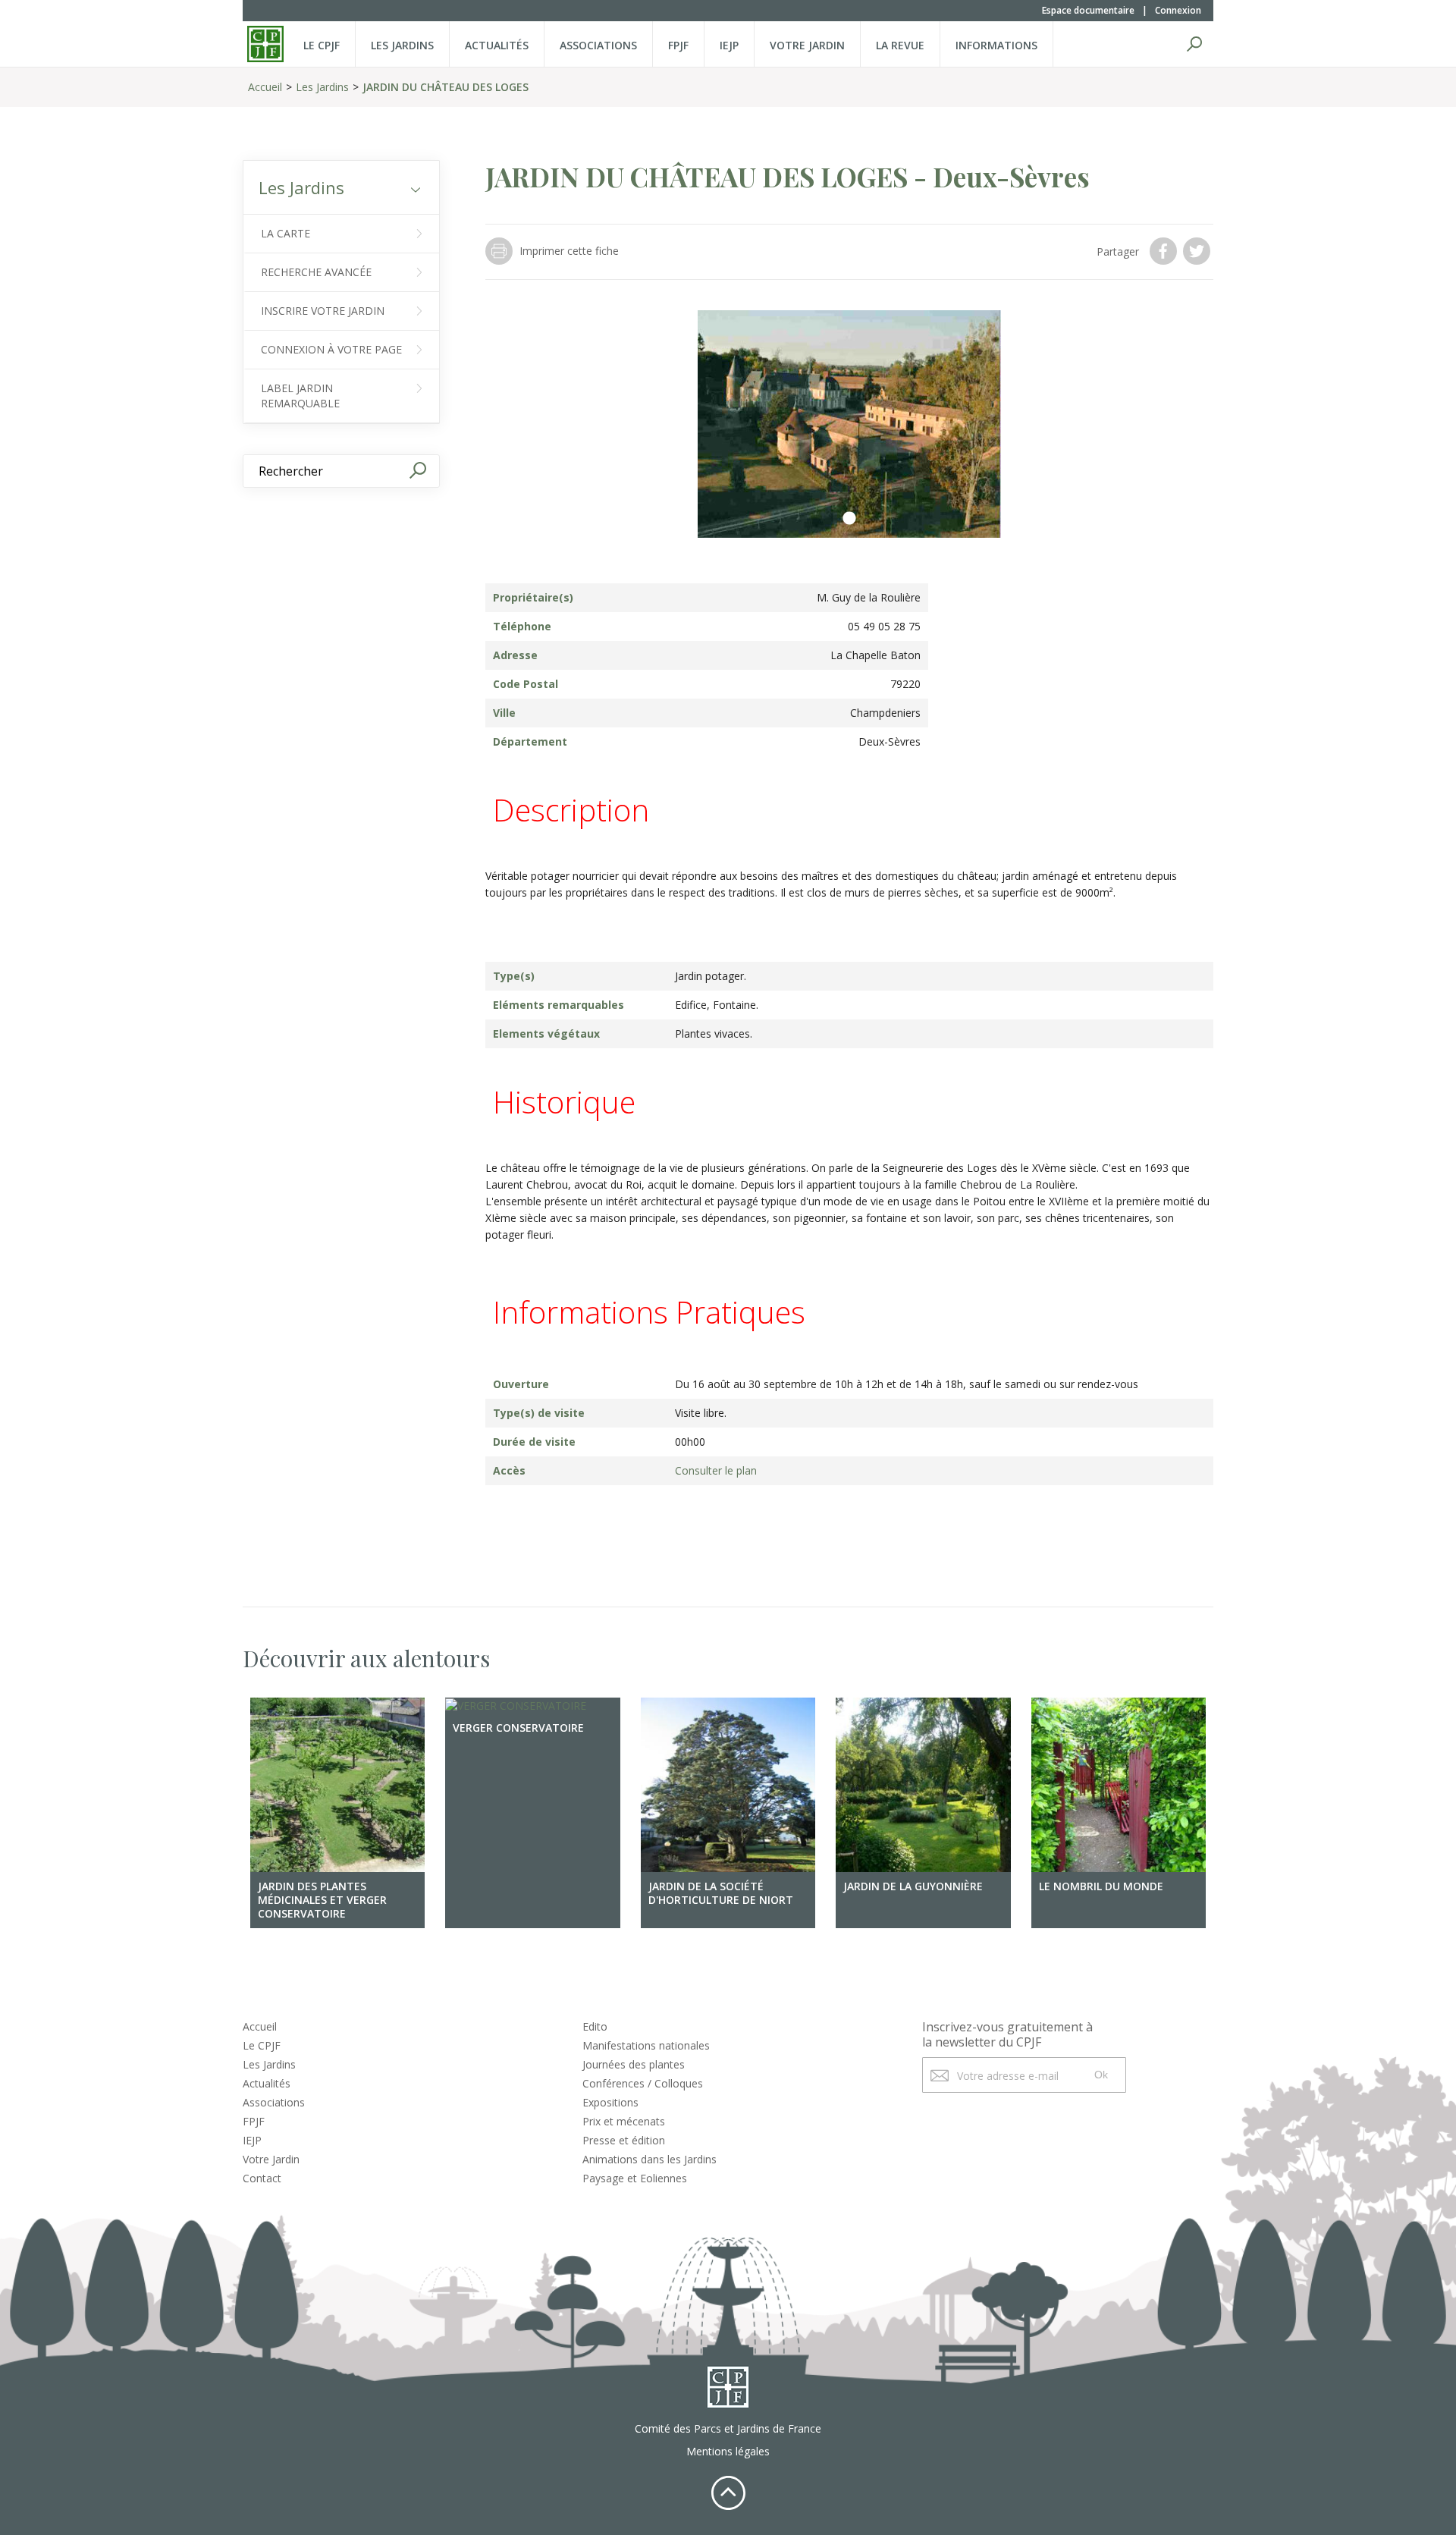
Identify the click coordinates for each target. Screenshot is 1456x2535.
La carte (286, 233)
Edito (595, 2026)
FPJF (678, 45)
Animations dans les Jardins (650, 2159)
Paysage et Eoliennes (635, 2178)
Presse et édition (624, 2140)
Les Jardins (402, 45)
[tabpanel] (849, 424)
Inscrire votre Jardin (323, 311)
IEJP (729, 45)
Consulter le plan (716, 1470)
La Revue (900, 45)
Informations (996, 45)
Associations (598, 45)
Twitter (1198, 251)
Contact (262, 2178)
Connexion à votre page (331, 349)
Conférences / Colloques (643, 2083)
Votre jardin (807, 45)
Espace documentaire (1088, 10)
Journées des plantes (634, 2064)
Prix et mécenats (624, 2121)
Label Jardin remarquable (300, 396)
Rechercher (1194, 44)
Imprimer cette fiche (569, 251)
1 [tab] (849, 519)
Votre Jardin (271, 2159)
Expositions (610, 2102)
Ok (1101, 2075)
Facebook (1165, 251)
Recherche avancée (316, 272)
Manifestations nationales (646, 2045)
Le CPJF (322, 45)
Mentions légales (728, 2451)
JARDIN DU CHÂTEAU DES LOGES (446, 87)
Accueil (265, 87)
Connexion (1178, 10)
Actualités (497, 45)
